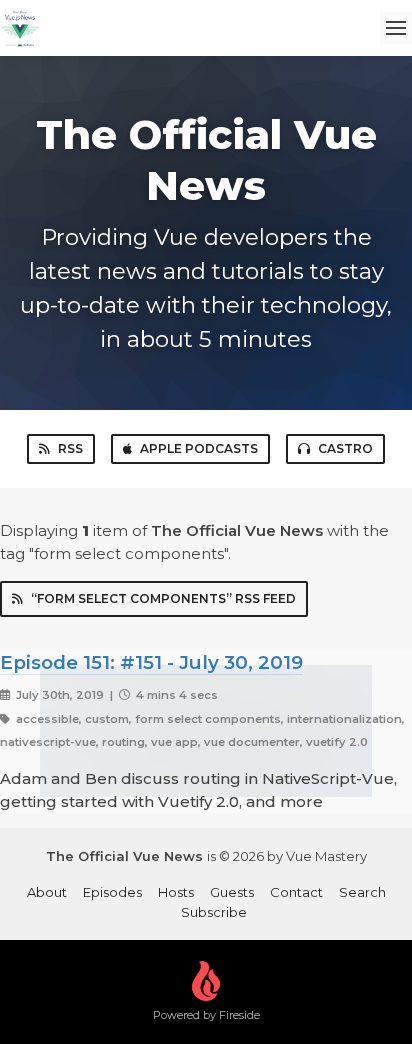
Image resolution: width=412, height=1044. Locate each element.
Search (362, 892)
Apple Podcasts (199, 448)
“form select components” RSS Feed (163, 598)
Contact (296, 892)
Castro (345, 448)
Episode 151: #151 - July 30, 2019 (151, 662)
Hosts (176, 892)
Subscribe (214, 912)
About (47, 892)
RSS (70, 448)
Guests (232, 892)
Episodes (112, 892)
